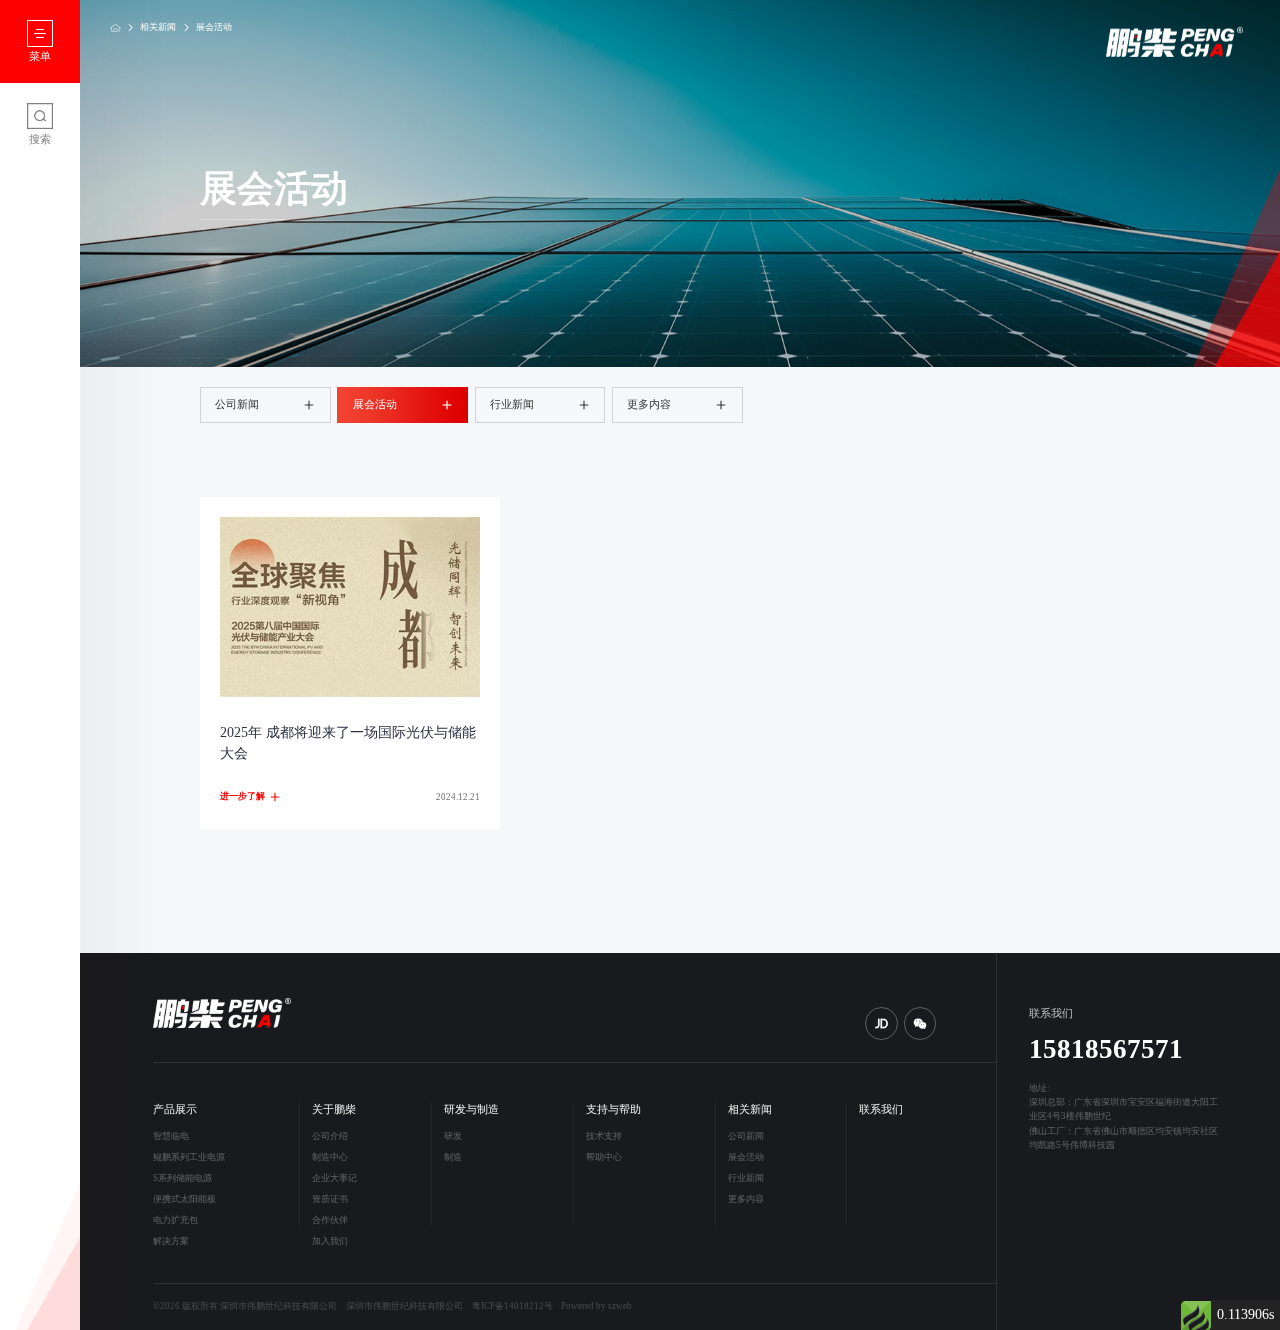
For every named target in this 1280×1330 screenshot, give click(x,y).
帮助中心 (604, 1157)
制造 (453, 1157)
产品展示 (175, 1109)
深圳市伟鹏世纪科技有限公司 (404, 1306)
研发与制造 (471, 1109)
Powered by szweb (596, 1306)
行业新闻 (512, 404)
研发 (453, 1136)
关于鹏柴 (334, 1109)
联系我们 (881, 1109)
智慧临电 (171, 1136)
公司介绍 (330, 1136)
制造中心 (330, 1157)
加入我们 (330, 1241)
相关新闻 (158, 27)
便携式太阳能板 (184, 1199)
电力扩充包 (175, 1220)
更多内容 (649, 404)
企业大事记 (334, 1178)
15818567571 (1106, 1049)
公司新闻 (237, 404)
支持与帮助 (613, 1109)
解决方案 (171, 1241)
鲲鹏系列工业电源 (189, 1157)
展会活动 (214, 27)
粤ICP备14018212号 (512, 1306)
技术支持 (604, 1136)
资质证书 (330, 1199)
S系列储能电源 (182, 1178)
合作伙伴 (330, 1220)
